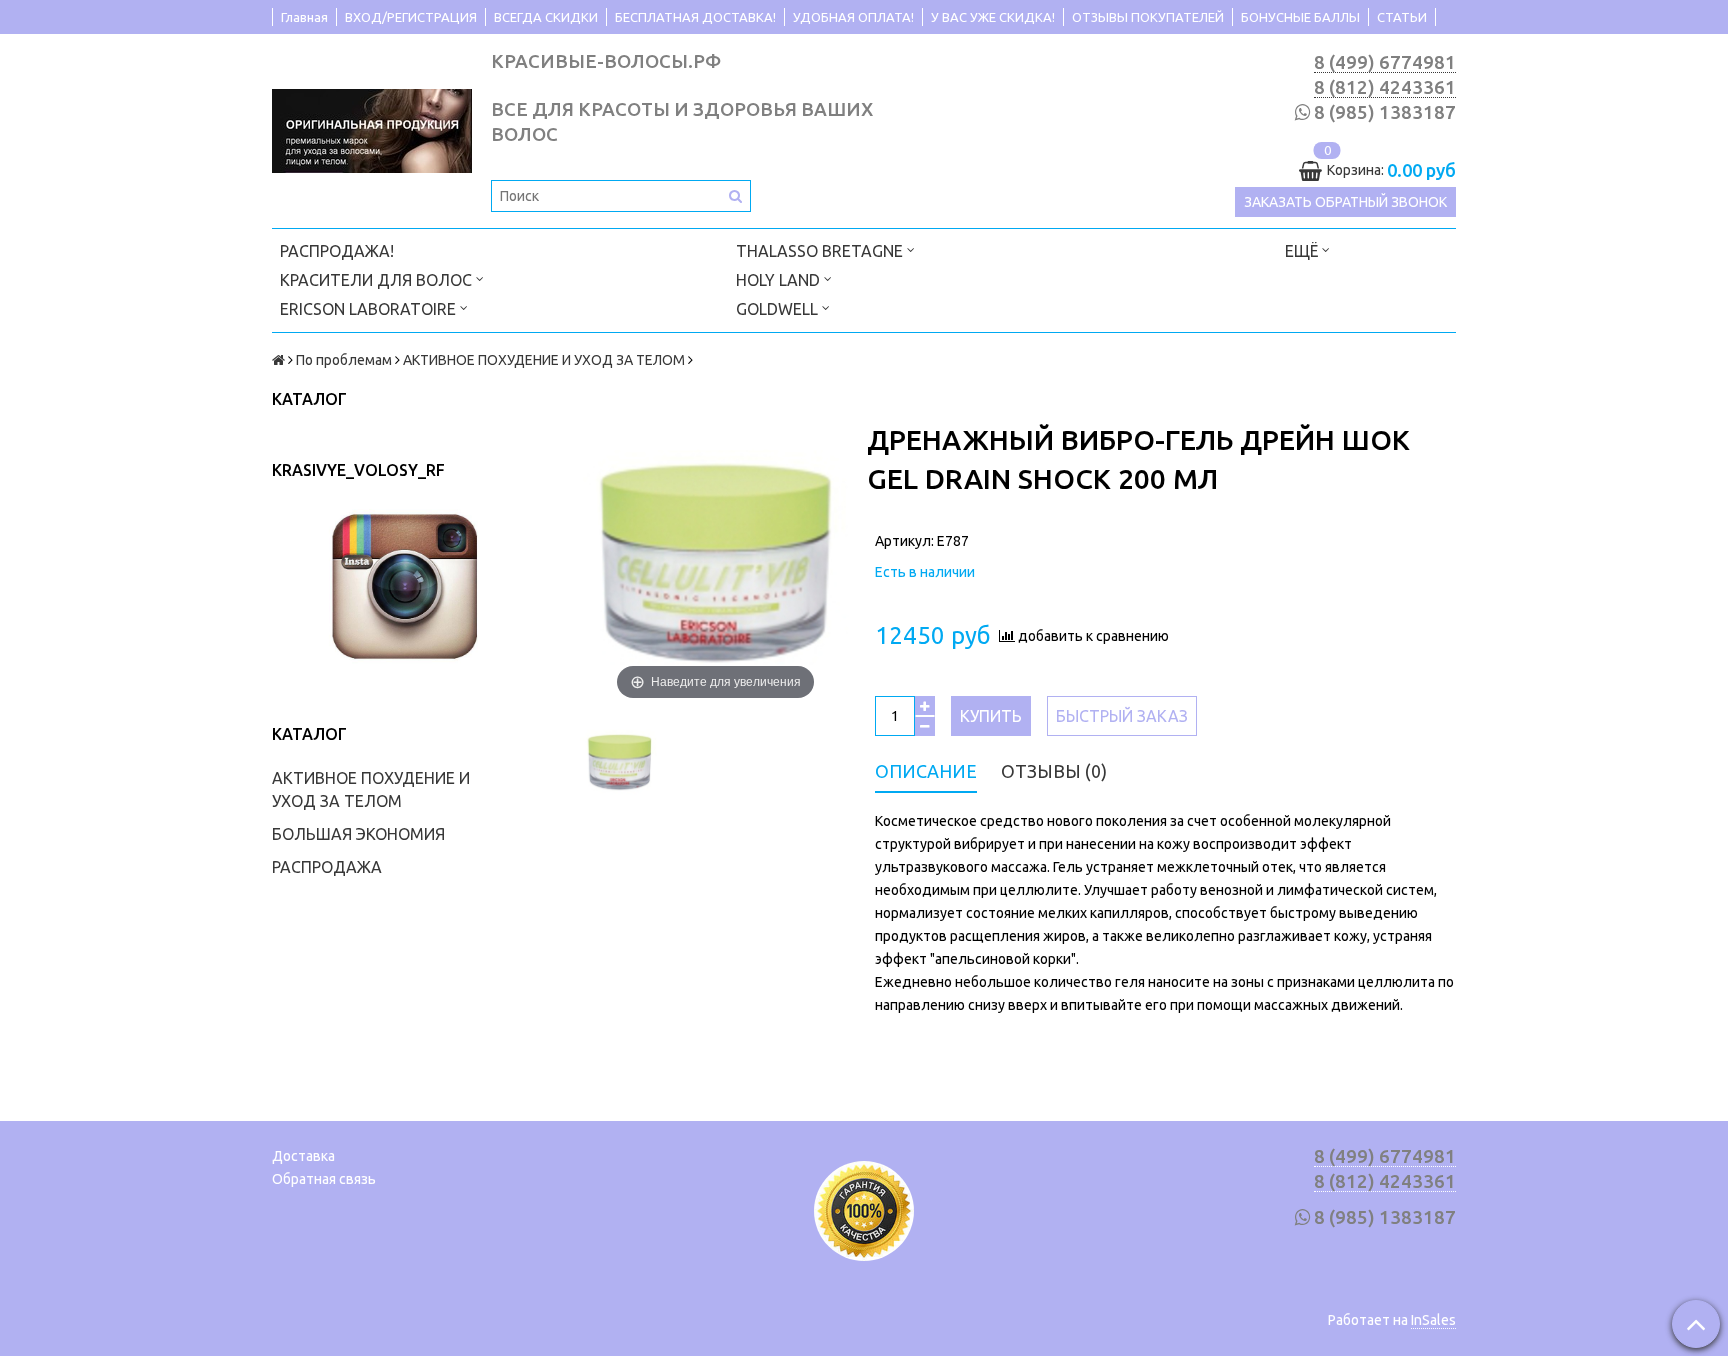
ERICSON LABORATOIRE (370, 309)
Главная (304, 17)
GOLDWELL (779, 309)
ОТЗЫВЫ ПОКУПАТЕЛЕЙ (1148, 17)
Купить (991, 716)
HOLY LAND (780, 280)
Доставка (303, 1156)
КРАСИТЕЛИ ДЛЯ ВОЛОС (378, 280)
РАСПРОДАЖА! (337, 251)
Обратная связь (324, 1179)
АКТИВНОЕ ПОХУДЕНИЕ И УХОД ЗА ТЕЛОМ (544, 360)
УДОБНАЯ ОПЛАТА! (853, 17)
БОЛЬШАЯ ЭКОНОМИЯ (358, 834)
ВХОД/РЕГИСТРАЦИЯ (411, 17)
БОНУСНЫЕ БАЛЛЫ (1300, 17)
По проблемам (344, 360)
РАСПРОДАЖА (327, 867)
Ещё (1301, 251)
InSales (1433, 1320)
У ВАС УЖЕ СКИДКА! (993, 17)
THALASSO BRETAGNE (821, 251)
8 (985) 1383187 (1385, 112)
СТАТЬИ (1402, 17)
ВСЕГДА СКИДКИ (546, 17)
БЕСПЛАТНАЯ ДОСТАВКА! (695, 17)
